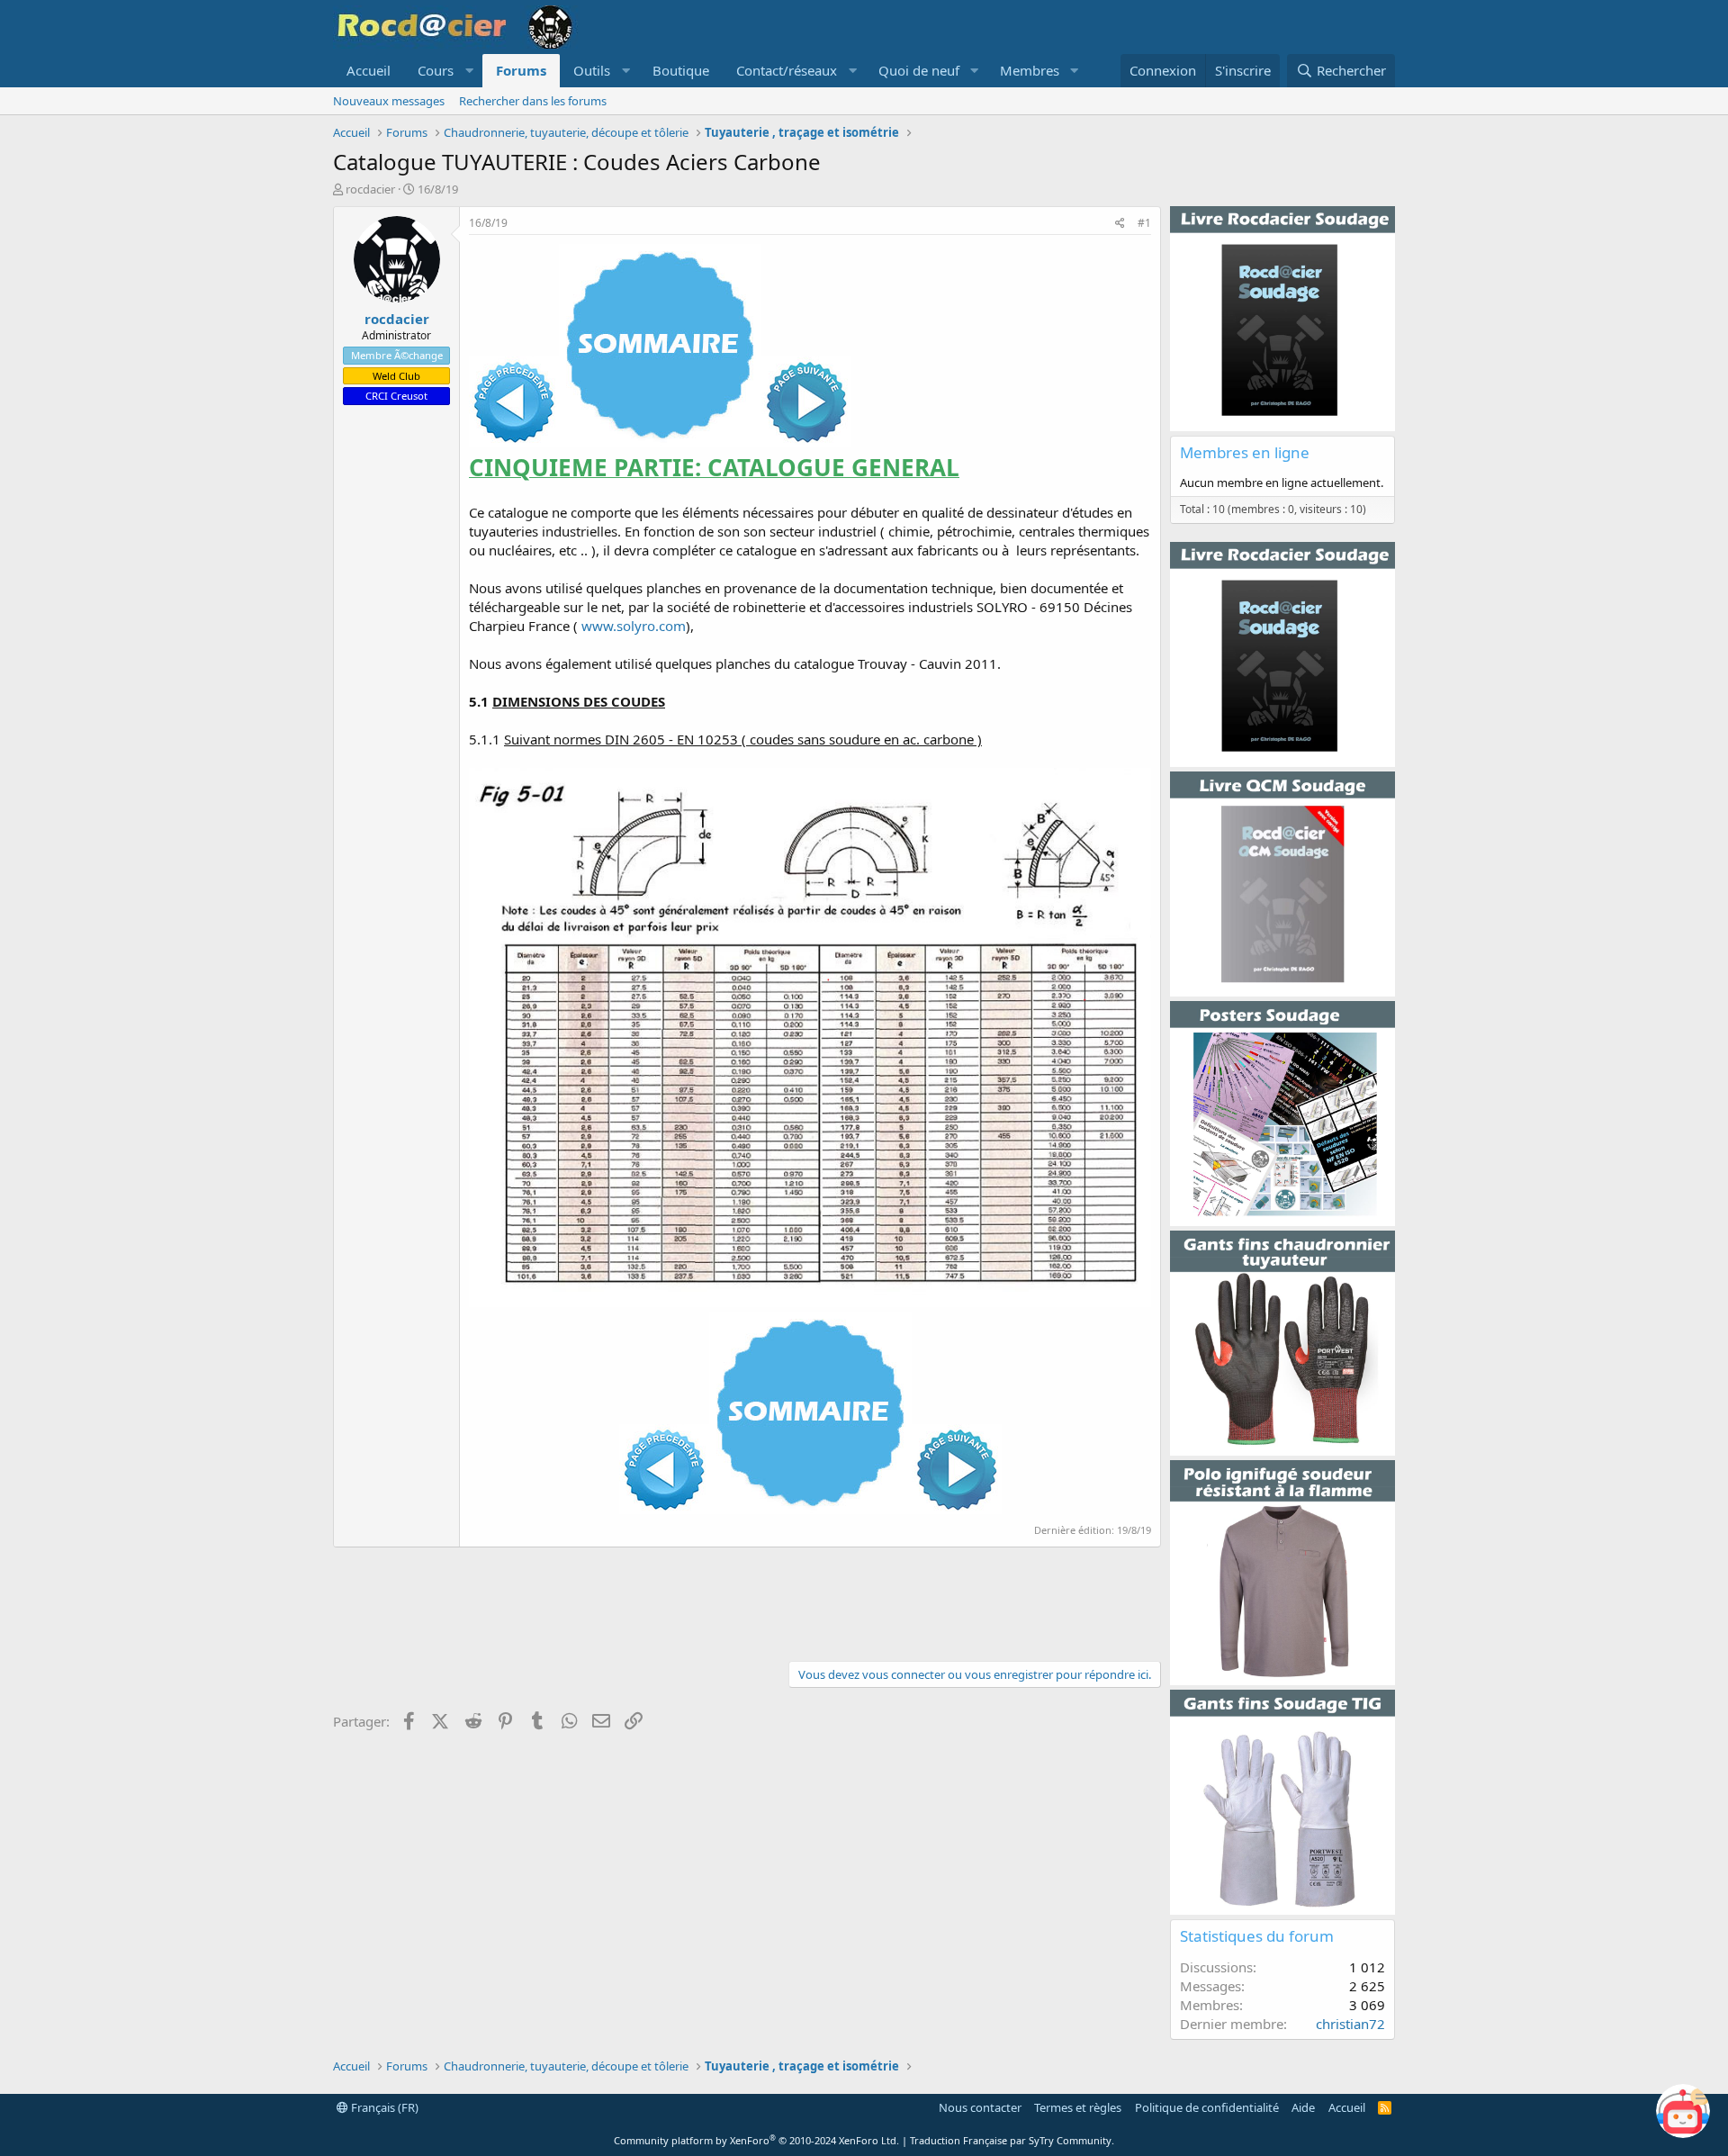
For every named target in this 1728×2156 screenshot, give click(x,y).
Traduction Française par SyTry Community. (1012, 2140)
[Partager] (1120, 224)
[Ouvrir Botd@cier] (1683, 2111)
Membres (1030, 70)
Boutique (681, 70)
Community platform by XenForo (756, 2140)
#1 (1144, 223)
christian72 (1350, 2024)
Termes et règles (1078, 2107)
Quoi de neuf (919, 70)
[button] (443, 71)
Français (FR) (383, 2107)
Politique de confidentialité (1207, 2107)
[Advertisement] (747, 1601)
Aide (1303, 2107)
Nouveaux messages (389, 101)
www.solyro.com (634, 626)
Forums (521, 70)
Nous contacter (980, 2107)
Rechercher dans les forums (533, 101)
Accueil (369, 70)
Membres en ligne (1245, 452)
